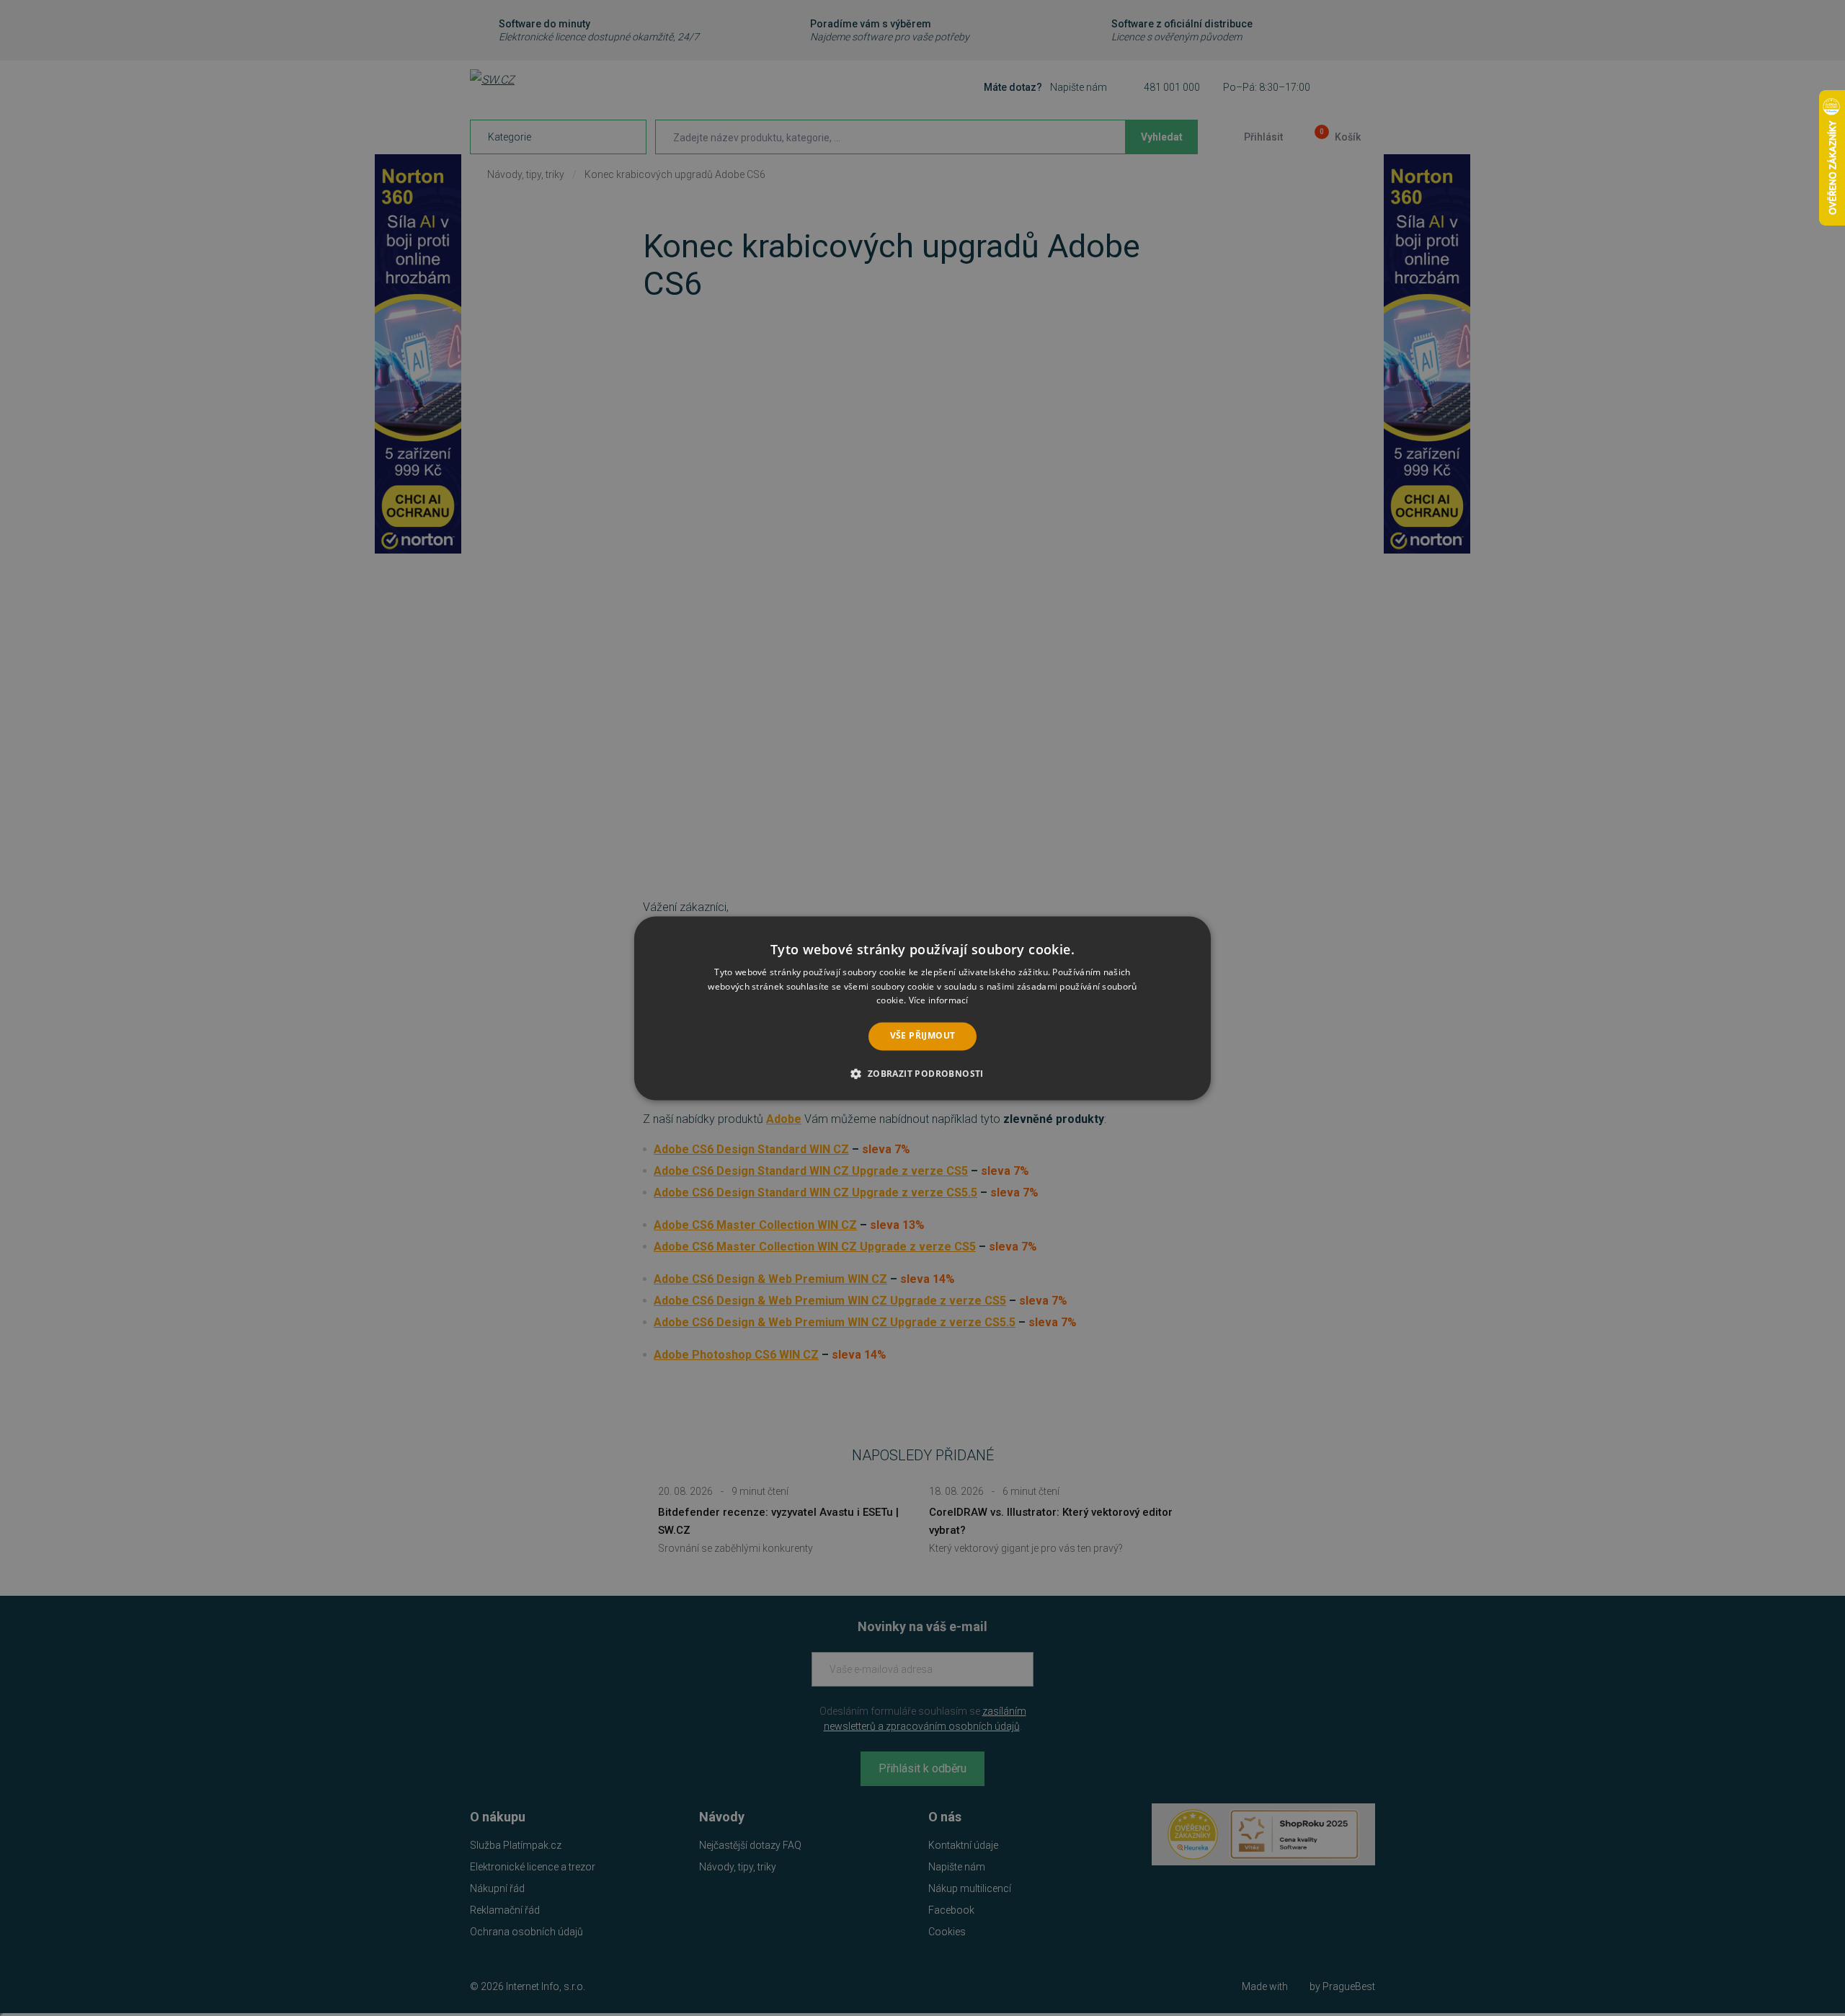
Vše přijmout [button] (923, 1036)
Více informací (939, 1001)
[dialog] (922, 1008)
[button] (922, 1073)
